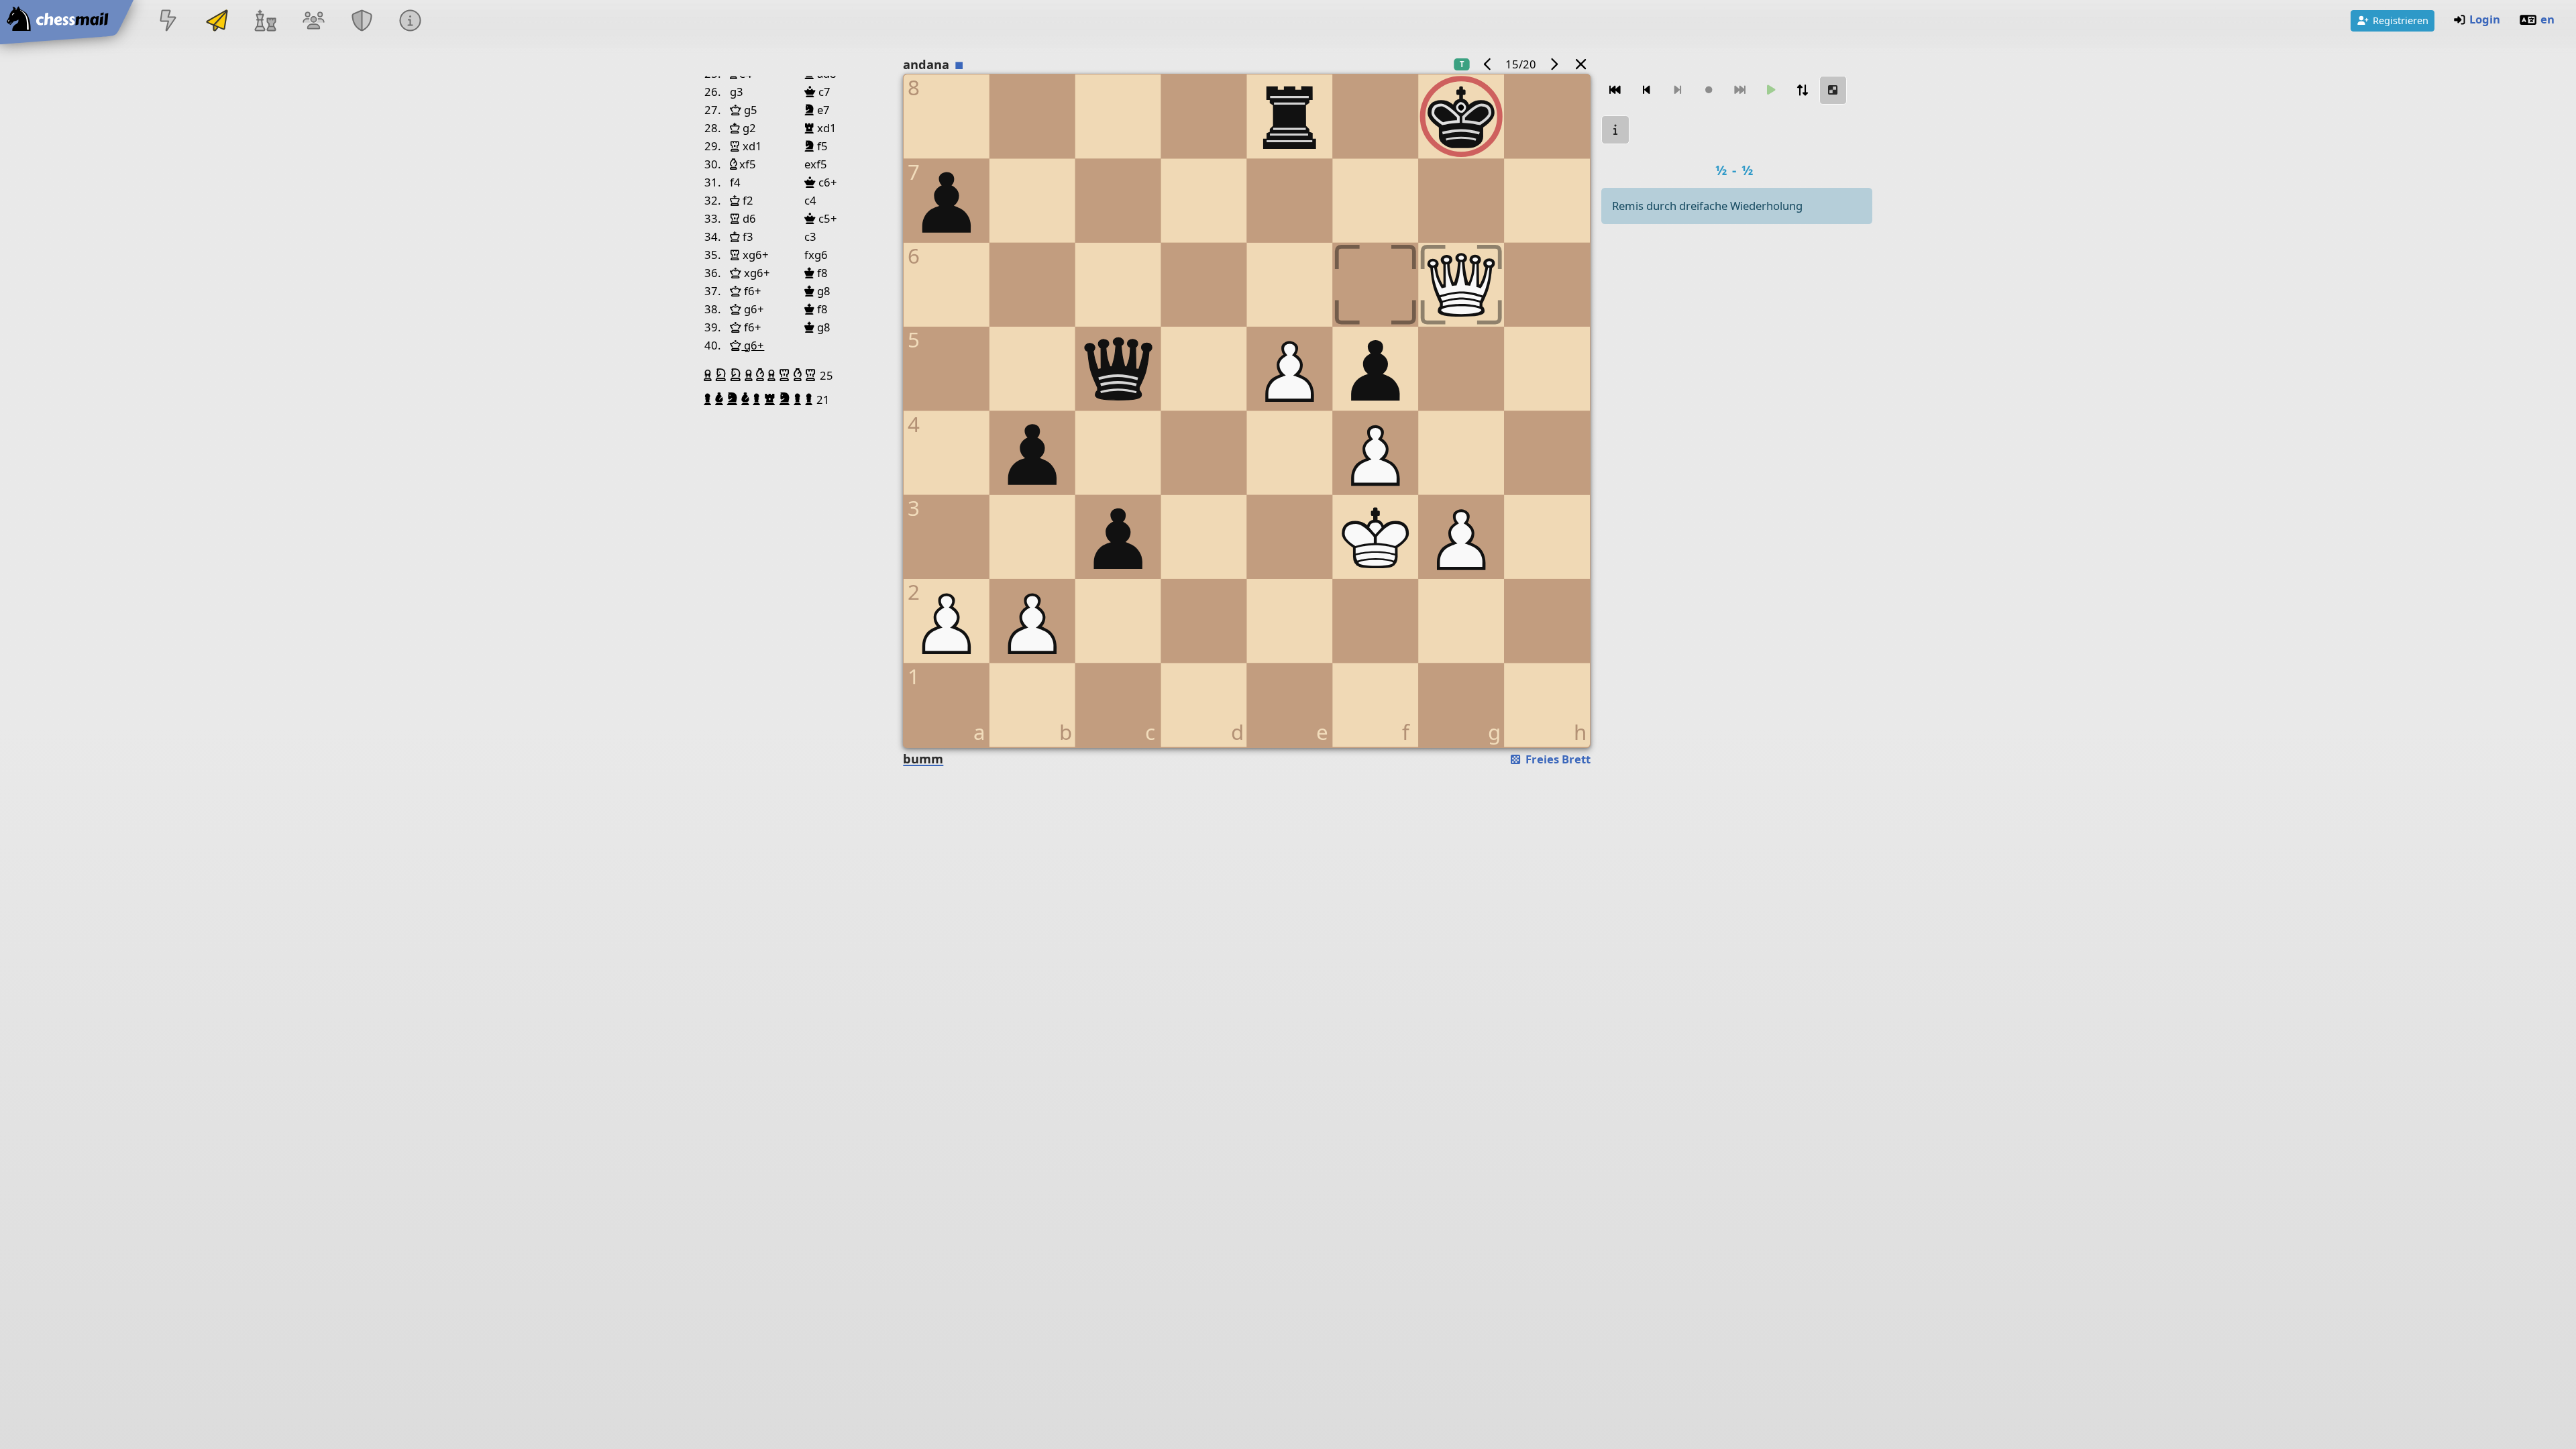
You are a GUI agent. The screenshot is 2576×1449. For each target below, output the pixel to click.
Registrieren (2401, 20)
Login (2485, 19)
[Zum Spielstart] (1615, 90)
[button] (709, 375)
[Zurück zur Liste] (1581, 64)
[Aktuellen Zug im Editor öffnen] (1833, 90)
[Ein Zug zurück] (1646, 90)
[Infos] (411, 22)
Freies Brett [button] (1557, 759)
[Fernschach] (217, 22)
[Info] (1615, 130)
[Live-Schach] (168, 22)
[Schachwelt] (265, 22)
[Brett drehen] (1802, 90)
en (2547, 19)
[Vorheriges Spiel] (1488, 64)
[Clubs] (362, 22)
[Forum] (313, 22)
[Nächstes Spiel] (1554, 64)
